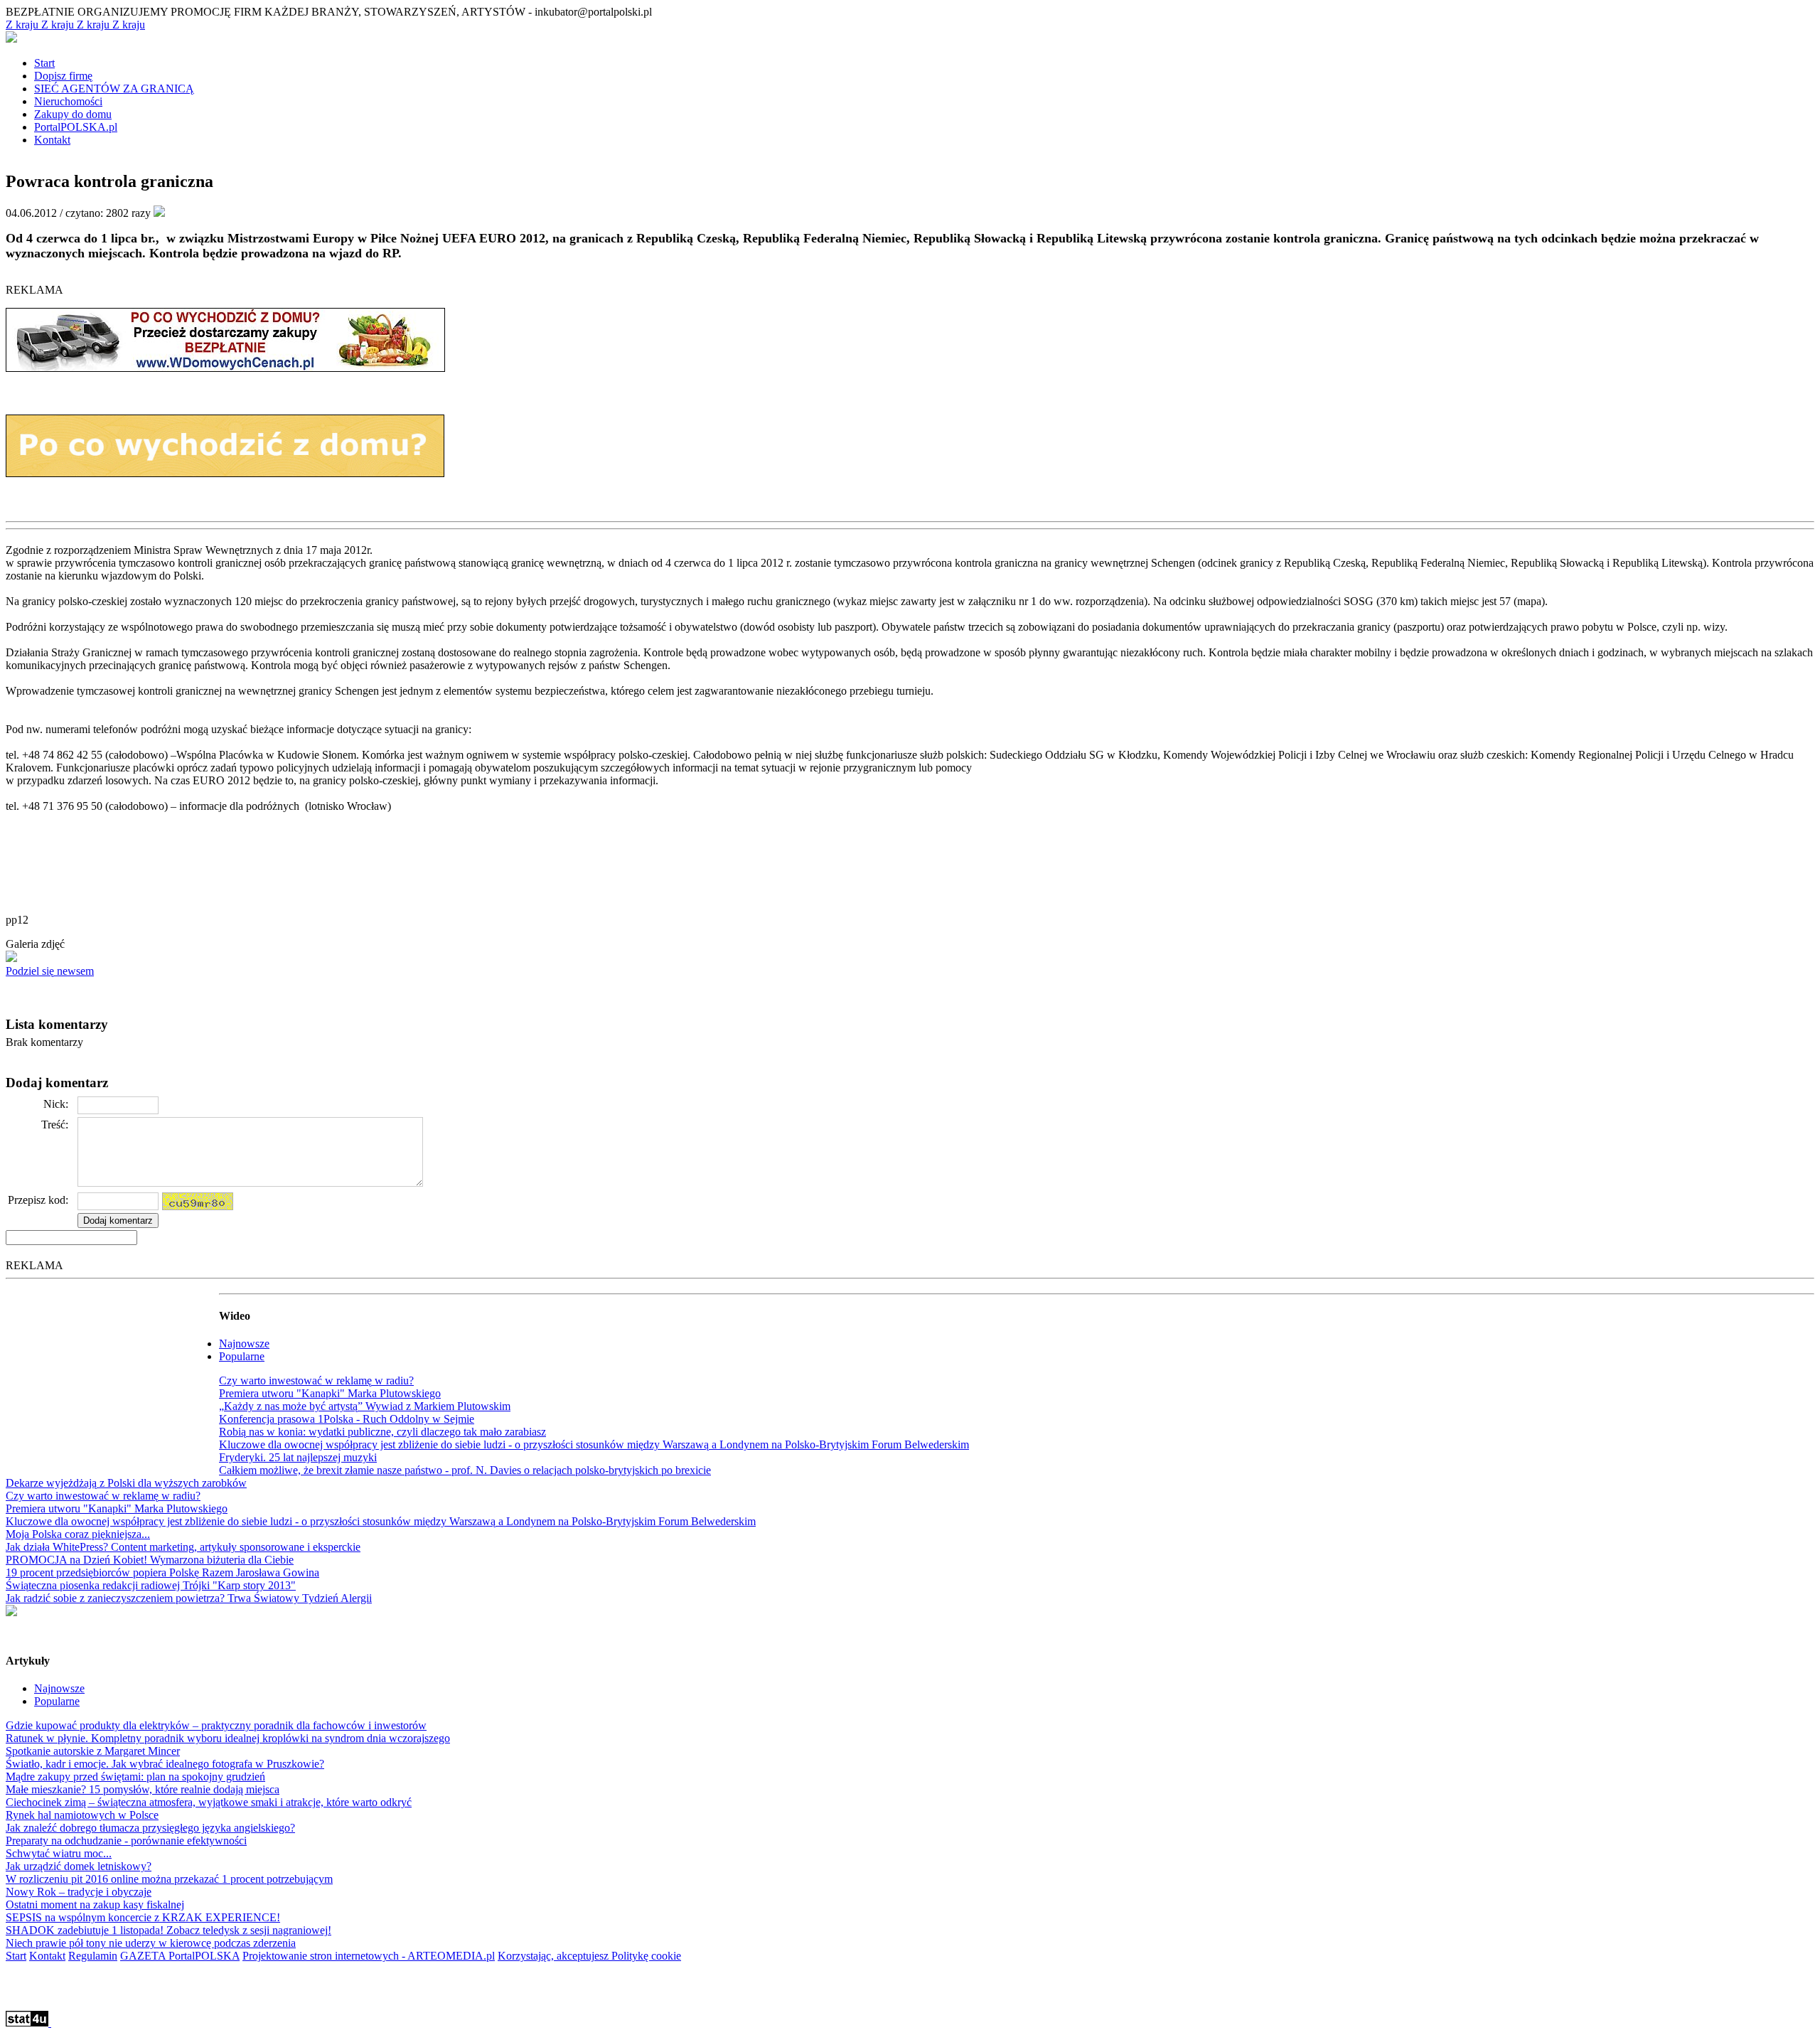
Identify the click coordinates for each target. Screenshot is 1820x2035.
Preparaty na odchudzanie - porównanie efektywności (126, 1841)
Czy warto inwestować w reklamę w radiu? (316, 1380)
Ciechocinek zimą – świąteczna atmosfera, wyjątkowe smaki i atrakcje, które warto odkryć (209, 1802)
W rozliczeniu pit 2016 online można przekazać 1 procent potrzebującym (169, 1879)
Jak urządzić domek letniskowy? (79, 1866)
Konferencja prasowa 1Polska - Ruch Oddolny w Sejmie (347, 1419)
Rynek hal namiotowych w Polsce (82, 1815)
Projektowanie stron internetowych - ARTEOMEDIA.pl (369, 1956)
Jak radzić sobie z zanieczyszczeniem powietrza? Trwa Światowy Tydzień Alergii (189, 1598)
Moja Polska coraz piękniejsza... (78, 1534)
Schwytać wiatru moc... (59, 1853)
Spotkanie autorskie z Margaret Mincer (93, 1751)
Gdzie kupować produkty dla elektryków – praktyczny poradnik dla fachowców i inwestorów (216, 1725)
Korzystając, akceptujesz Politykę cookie (589, 1956)
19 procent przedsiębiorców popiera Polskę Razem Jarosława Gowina (162, 1572)
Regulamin (93, 1956)
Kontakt (47, 1956)
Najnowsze (244, 1344)
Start (16, 1956)
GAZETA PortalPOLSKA (180, 1956)
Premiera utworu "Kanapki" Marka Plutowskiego (330, 1393)
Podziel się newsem (50, 971)
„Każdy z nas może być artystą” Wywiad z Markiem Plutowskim (365, 1406)
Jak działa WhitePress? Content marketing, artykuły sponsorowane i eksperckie (183, 1547)
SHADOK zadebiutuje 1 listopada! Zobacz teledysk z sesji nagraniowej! (168, 1930)
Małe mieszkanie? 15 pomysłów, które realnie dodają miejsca (143, 1789)
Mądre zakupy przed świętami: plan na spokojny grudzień (135, 1777)
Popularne (242, 1356)
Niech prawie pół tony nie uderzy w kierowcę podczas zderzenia (151, 1943)
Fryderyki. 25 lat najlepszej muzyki (298, 1457)
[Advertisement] (112, 1374)
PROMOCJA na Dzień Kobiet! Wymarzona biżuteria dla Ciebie (150, 1560)
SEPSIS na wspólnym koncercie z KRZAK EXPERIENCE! (143, 1917)
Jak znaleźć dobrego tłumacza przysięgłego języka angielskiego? (150, 1828)
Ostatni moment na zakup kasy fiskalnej (95, 1905)
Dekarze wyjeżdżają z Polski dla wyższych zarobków (126, 1483)
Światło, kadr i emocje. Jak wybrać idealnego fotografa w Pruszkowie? (165, 1764)
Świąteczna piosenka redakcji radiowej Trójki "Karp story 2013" (151, 1585)
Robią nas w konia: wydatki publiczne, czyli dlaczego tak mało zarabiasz (382, 1432)
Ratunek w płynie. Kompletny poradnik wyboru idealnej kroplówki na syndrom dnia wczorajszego (228, 1738)
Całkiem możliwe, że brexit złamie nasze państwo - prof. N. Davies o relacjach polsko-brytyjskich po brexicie (465, 1470)
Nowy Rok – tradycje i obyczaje (79, 1892)
